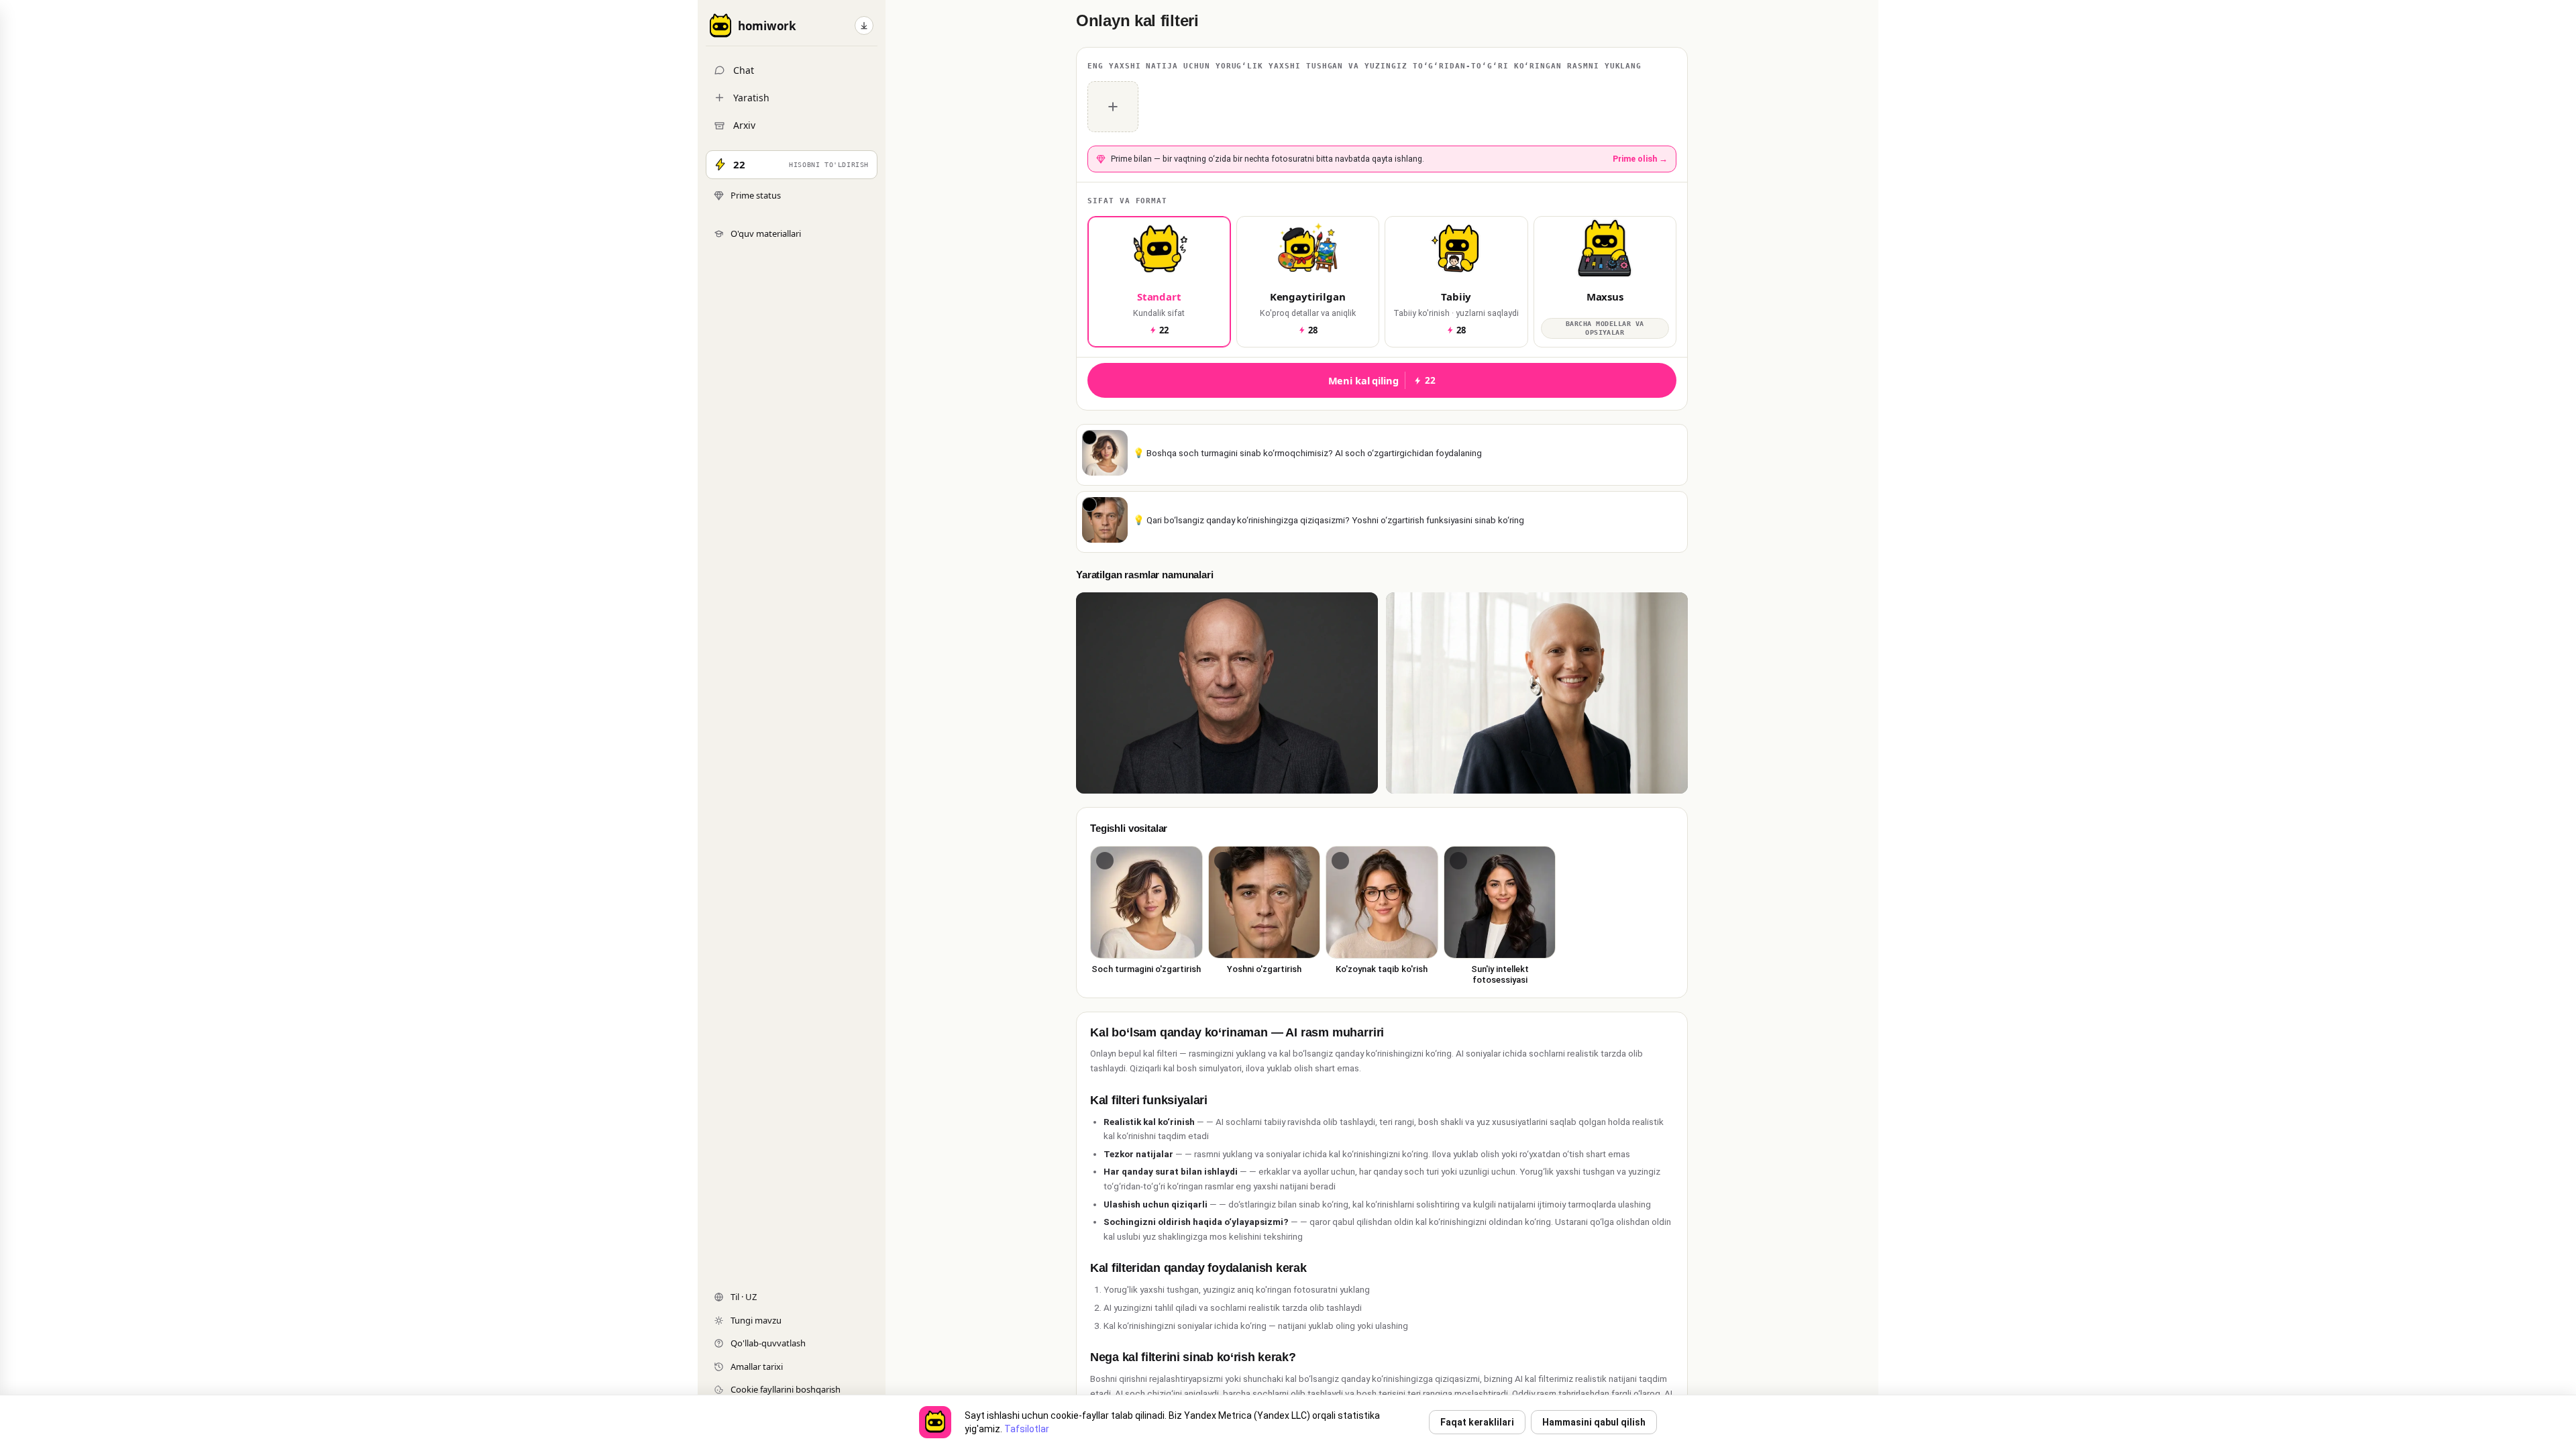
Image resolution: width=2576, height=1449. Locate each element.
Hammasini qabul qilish (1594, 1422)
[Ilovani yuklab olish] (864, 25)
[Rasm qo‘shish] (1113, 107)
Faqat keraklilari (1477, 1422)
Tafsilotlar (1027, 1429)
